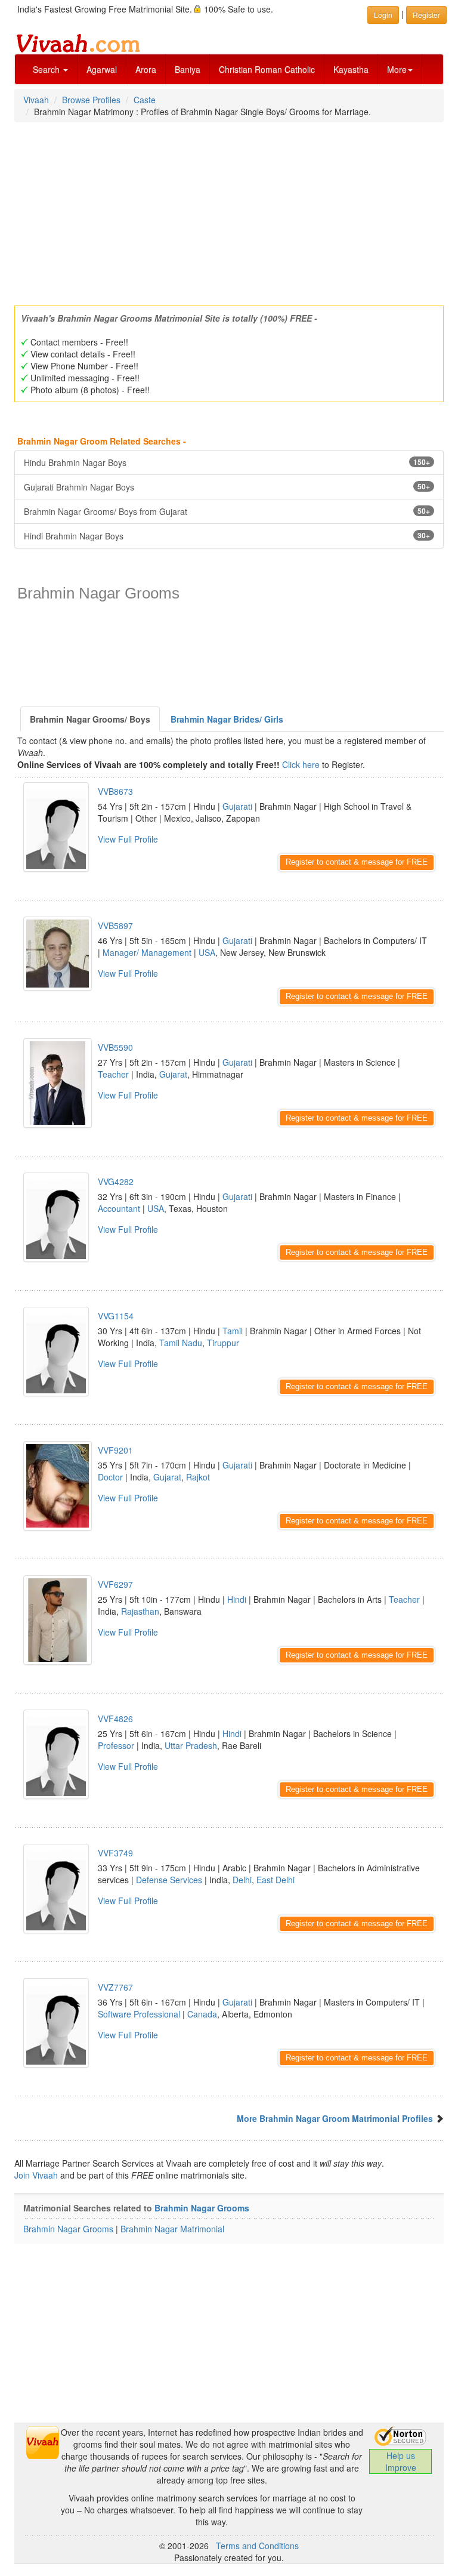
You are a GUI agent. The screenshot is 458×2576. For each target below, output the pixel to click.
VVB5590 (115, 1047)
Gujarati (237, 806)
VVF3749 (115, 1853)
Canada (202, 2014)
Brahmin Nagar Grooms (202, 2208)
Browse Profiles (91, 100)
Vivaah (36, 100)
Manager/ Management (147, 952)
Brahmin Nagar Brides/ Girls (227, 719)
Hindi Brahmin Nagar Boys (227, 536)
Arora (146, 69)
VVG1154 (116, 1316)
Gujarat (173, 1074)
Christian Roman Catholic (267, 69)
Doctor (110, 1477)
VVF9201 (115, 1450)
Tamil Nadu (181, 1343)
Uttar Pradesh (191, 1745)
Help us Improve (401, 2461)
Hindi (237, 1599)
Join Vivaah (37, 2175)
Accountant (119, 1208)
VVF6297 (115, 1584)
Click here (301, 764)
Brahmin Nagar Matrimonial (172, 2229)
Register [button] (426, 15)
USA (207, 952)
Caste (145, 100)
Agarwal (102, 69)
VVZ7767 (115, 1987)
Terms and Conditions (257, 2546)
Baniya (188, 69)
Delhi (242, 1880)
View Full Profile (128, 839)
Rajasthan (140, 1611)
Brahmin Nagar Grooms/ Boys (90, 719)
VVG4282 (116, 1181)
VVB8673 (115, 791)
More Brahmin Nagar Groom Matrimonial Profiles (335, 2118)
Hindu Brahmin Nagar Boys (227, 462)
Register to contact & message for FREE (357, 862)
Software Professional (139, 2014)
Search (47, 69)
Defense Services (169, 1880)
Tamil (233, 1331)
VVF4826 (115, 1719)
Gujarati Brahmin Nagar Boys (227, 487)
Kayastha (351, 69)
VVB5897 (115, 925)
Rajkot (198, 1477)
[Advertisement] (229, 210)
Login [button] (383, 15)
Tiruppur (223, 1343)
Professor (116, 1745)
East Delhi (276, 1880)
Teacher (113, 1074)
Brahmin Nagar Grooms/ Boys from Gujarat (227, 511)
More (397, 69)
